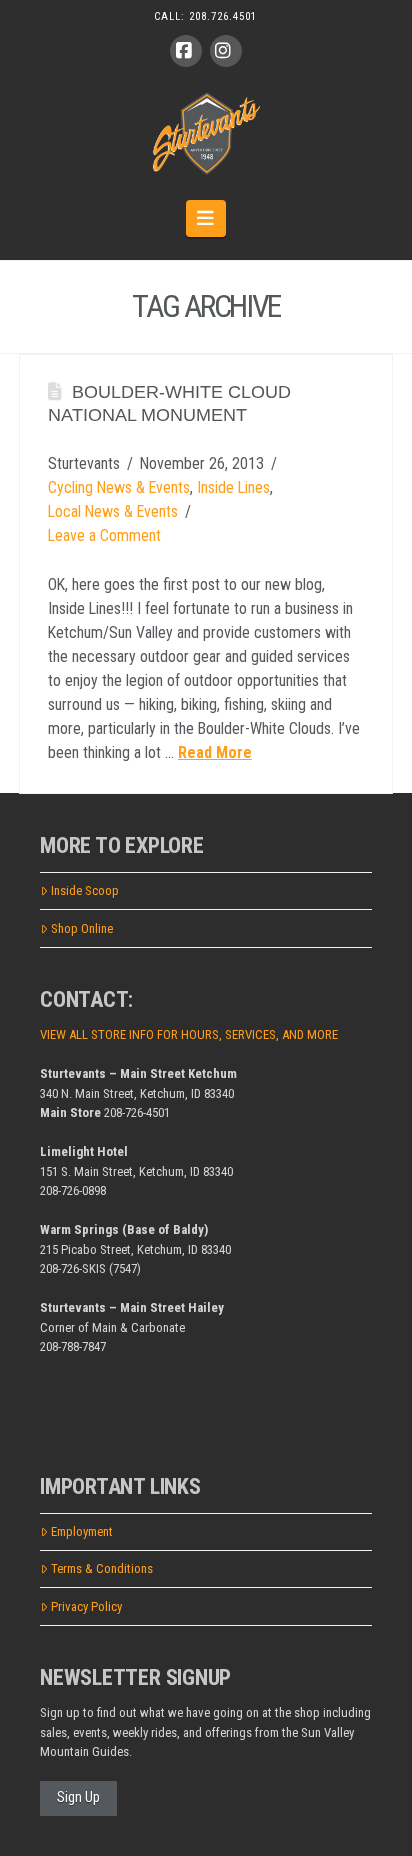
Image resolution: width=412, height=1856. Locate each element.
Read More (215, 752)
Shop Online (82, 928)
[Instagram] (226, 51)
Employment (82, 1531)
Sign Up (78, 1797)
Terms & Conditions (102, 1568)
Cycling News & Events (119, 487)
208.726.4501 (223, 16)
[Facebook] (186, 51)
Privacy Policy (86, 1606)
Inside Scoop (85, 890)
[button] (206, 218)
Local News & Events (113, 511)
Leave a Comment (104, 535)
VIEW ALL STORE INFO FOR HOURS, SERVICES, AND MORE (189, 1034)
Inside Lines (233, 487)
